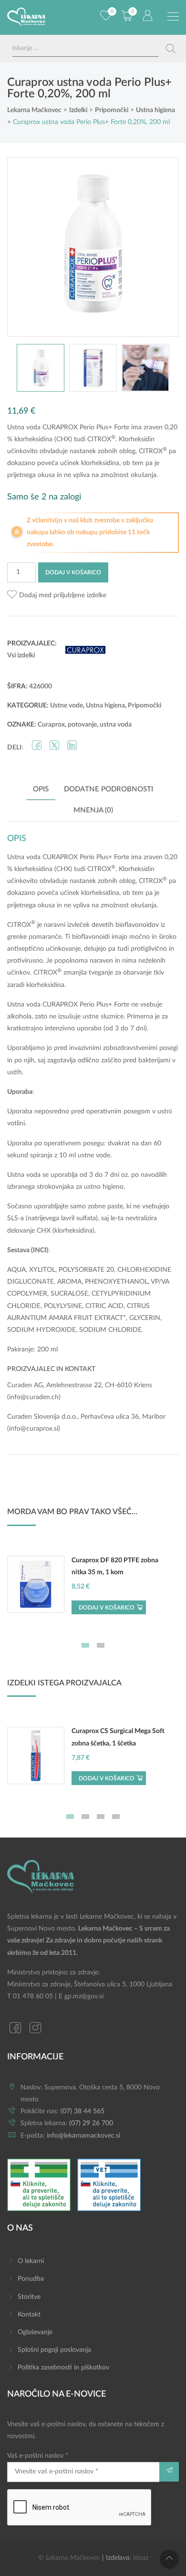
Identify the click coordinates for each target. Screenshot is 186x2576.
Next (162, 247)
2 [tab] (101, 1645)
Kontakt (29, 2315)
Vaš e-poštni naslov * (38, 2456)
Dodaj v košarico (73, 572)
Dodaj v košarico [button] (107, 1608)
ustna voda (116, 725)
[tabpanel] (93, 1589)
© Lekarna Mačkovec (69, 2558)
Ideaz (141, 2558)
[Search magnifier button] (171, 49)
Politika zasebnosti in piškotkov (63, 2368)
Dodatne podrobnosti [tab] (108, 789)
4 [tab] (116, 1817)
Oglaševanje (35, 2332)
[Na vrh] (169, 2559)
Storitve (29, 2297)
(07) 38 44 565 (83, 2111)
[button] (57, 596)
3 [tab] (101, 1817)
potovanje (82, 725)
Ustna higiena (105, 706)
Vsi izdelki (21, 655)
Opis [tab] (41, 789)
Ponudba (31, 2279)
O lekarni (31, 2261)
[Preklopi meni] (173, 17)
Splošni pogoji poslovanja (54, 2350)
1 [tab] (85, 1645)
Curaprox (51, 725)
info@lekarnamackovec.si (83, 2136)
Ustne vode (67, 706)
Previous (24, 247)
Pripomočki (145, 706)
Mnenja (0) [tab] (93, 810)
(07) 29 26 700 (91, 2123)
